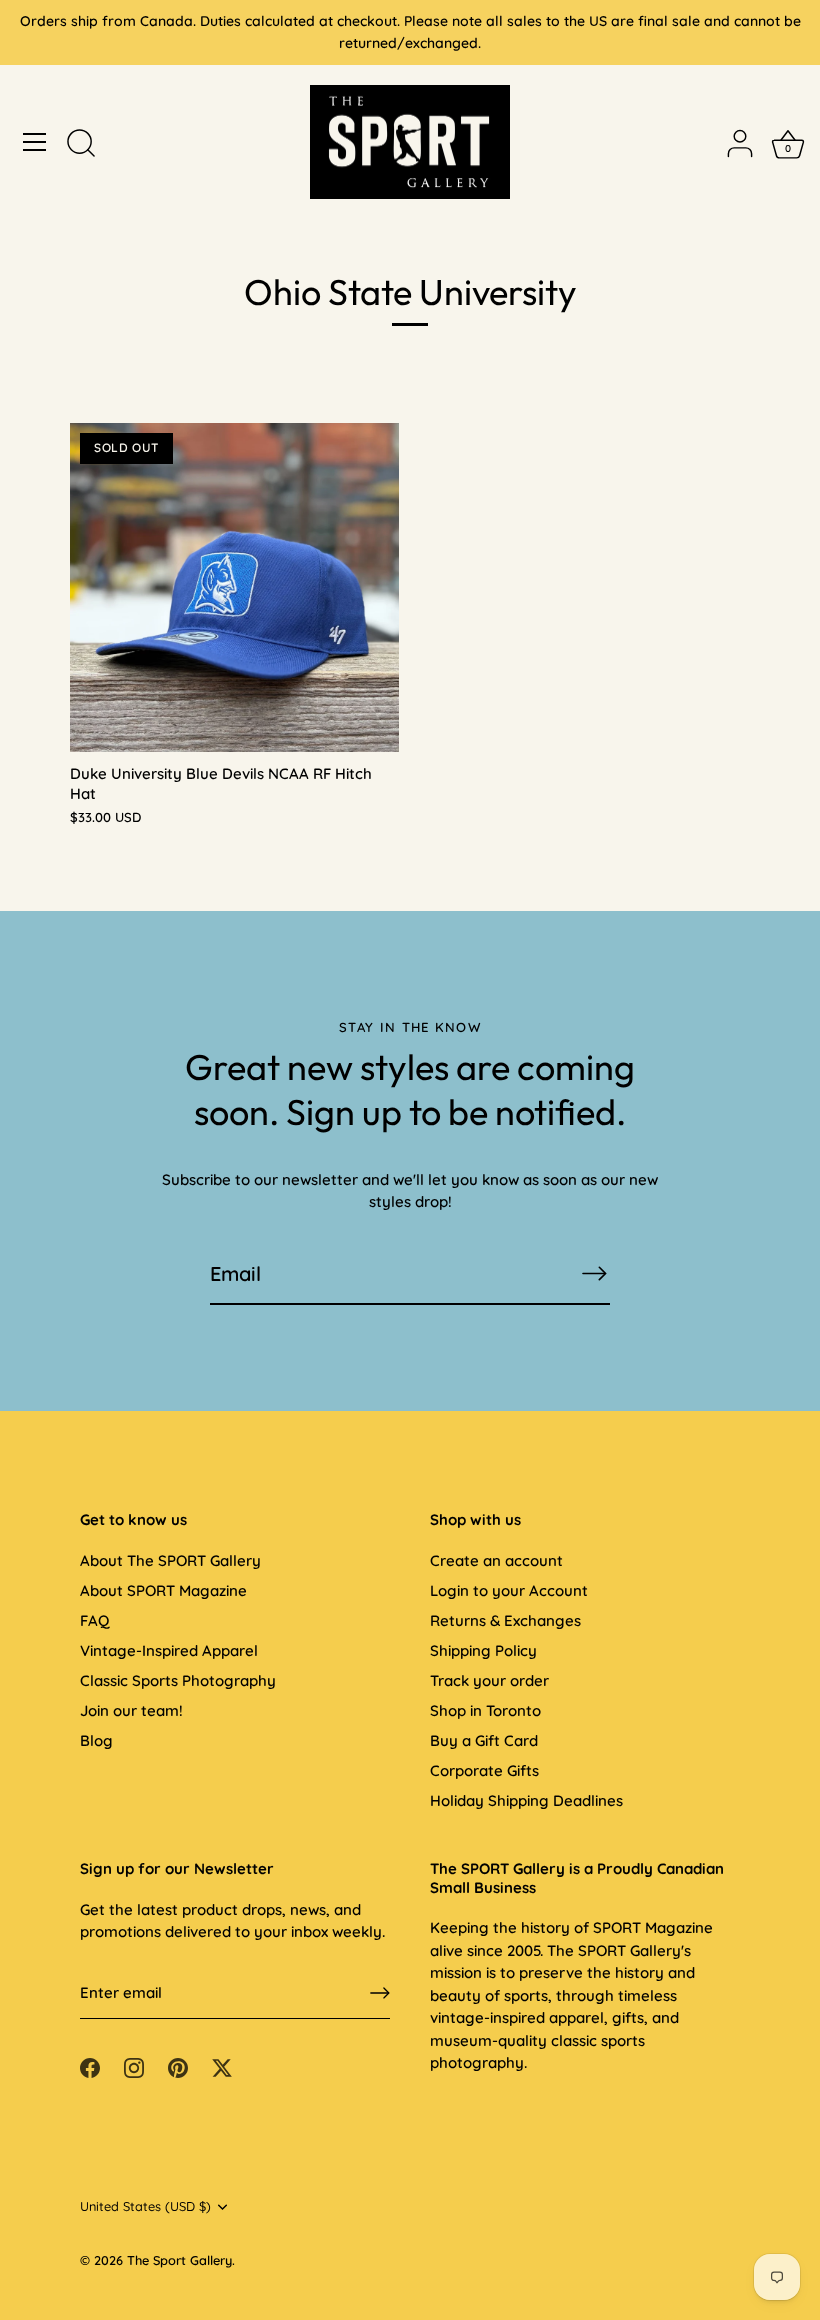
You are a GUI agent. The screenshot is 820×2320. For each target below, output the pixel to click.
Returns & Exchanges (505, 1620)
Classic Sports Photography (178, 1680)
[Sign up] (380, 1993)
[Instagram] (134, 2066)
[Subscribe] (594, 1273)
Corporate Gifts (484, 1770)
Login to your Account (509, 1590)
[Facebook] (90, 2066)
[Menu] (35, 142)
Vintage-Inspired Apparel (169, 1650)
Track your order (489, 1680)
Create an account (496, 1560)
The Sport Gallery (179, 2260)
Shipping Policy (483, 1650)
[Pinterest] (178, 2066)
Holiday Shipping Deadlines (526, 1800)
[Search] (81, 145)
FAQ (94, 1620)
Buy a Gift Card (484, 1740)
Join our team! (131, 1710)
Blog (96, 1740)
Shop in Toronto (485, 1710)
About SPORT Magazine (163, 1590)
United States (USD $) (145, 2206)
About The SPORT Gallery (170, 1560)
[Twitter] (222, 2066)
